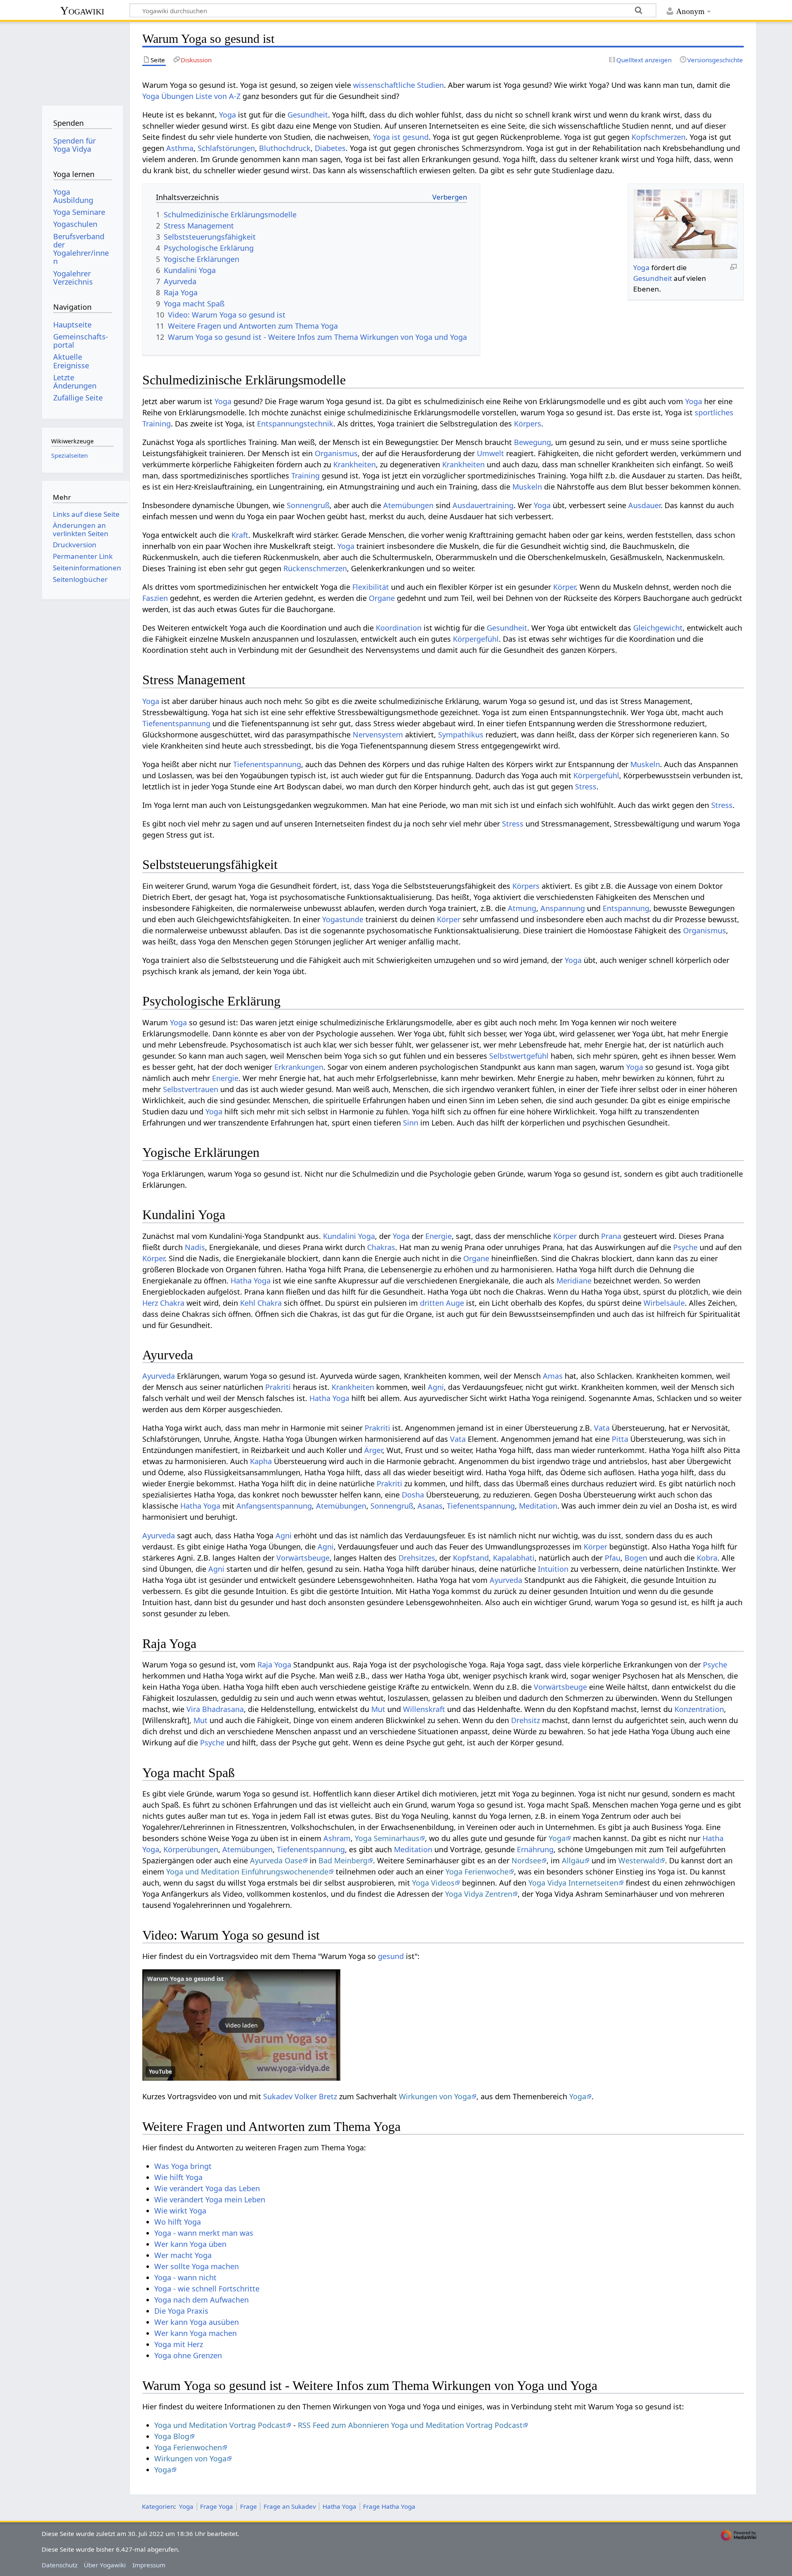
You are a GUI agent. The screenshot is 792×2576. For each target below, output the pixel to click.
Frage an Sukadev (290, 2506)
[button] (241, 2025)
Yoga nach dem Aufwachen (202, 2300)
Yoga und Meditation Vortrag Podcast (220, 2425)
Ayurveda (159, 1376)
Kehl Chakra (261, 1303)
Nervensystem (378, 735)
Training (305, 476)
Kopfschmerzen (659, 137)
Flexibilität (371, 587)
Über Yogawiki (105, 2565)
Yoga (227, 115)
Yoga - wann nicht (185, 2277)
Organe (382, 598)
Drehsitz (526, 1720)
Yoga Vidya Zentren (479, 1894)
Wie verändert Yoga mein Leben (210, 2199)
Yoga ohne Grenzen (188, 2355)
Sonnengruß (308, 505)
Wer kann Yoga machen (196, 2333)
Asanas (430, 1506)
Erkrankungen (299, 1067)
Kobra (707, 1558)
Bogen (636, 1558)
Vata (602, 1428)
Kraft (240, 535)
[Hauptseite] (82, 61)
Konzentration (699, 1709)
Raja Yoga (274, 1665)
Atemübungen (408, 505)
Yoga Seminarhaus (387, 1838)
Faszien (155, 598)
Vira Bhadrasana (215, 1709)
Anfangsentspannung (274, 1506)
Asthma (180, 148)
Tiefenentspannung (176, 723)
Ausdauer (644, 505)
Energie (225, 1078)
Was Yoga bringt (183, 2166)
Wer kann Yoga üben (190, 2244)
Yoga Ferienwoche (477, 1872)
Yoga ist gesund (401, 137)
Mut (378, 1709)
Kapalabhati (514, 1558)
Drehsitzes (417, 1558)
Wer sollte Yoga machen (197, 2266)
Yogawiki (82, 11)
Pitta (620, 1439)
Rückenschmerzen (315, 568)
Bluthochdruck (285, 148)
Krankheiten (355, 464)
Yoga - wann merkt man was (204, 2233)
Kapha (261, 1461)
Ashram (337, 1838)
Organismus (336, 453)
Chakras (381, 1247)
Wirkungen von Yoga (435, 2096)
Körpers (528, 424)
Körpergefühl (476, 639)
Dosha (413, 1495)
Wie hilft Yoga (178, 2177)
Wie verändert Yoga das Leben (207, 2188)
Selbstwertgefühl (519, 1056)
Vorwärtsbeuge (303, 1558)
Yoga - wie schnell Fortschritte (207, 2289)
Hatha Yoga (251, 1281)
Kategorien (158, 2506)
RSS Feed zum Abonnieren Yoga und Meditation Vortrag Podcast (410, 2425)
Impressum (149, 2565)
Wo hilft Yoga (178, 2222)
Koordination (399, 628)
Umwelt (490, 453)
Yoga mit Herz (179, 2344)
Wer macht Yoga (183, 2255)
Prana (611, 1236)
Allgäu (573, 1860)
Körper (564, 587)
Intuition (553, 1569)
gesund (391, 1956)
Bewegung (533, 442)
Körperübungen (191, 1849)
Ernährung (535, 1849)
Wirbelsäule (664, 1303)
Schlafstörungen (226, 148)
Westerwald (639, 1860)
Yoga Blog (172, 2436)
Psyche (685, 1247)
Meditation (538, 1506)
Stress (586, 786)
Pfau (613, 1558)
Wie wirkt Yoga (180, 2211)
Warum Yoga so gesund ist (185, 1979)
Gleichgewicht (658, 628)
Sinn (411, 1123)
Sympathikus (461, 735)
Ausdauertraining (483, 505)
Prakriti (278, 1387)
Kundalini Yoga (349, 1236)
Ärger (373, 1450)
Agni (436, 1387)
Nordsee (526, 1860)
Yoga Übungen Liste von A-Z (191, 96)
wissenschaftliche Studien (398, 85)
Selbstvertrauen (191, 1089)
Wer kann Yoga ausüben (197, 2322)
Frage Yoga (217, 2506)
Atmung (522, 908)
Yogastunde (343, 919)
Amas (553, 1376)
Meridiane (574, 1281)
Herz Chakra (163, 1303)
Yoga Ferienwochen (188, 2447)
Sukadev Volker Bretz (300, 2096)
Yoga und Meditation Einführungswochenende (247, 1872)
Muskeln (527, 487)
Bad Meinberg (343, 1860)
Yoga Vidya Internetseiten (573, 1883)
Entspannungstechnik (295, 424)
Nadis (195, 1247)
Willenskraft (424, 1709)
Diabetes (330, 148)
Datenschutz (60, 2565)
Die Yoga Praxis (181, 2311)
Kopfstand (471, 1558)
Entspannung (626, 908)
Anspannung (563, 908)
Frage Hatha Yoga (389, 2506)
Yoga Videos (433, 1883)
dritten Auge (442, 1303)
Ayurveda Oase (276, 1860)
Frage (249, 2506)
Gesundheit (308, 115)
